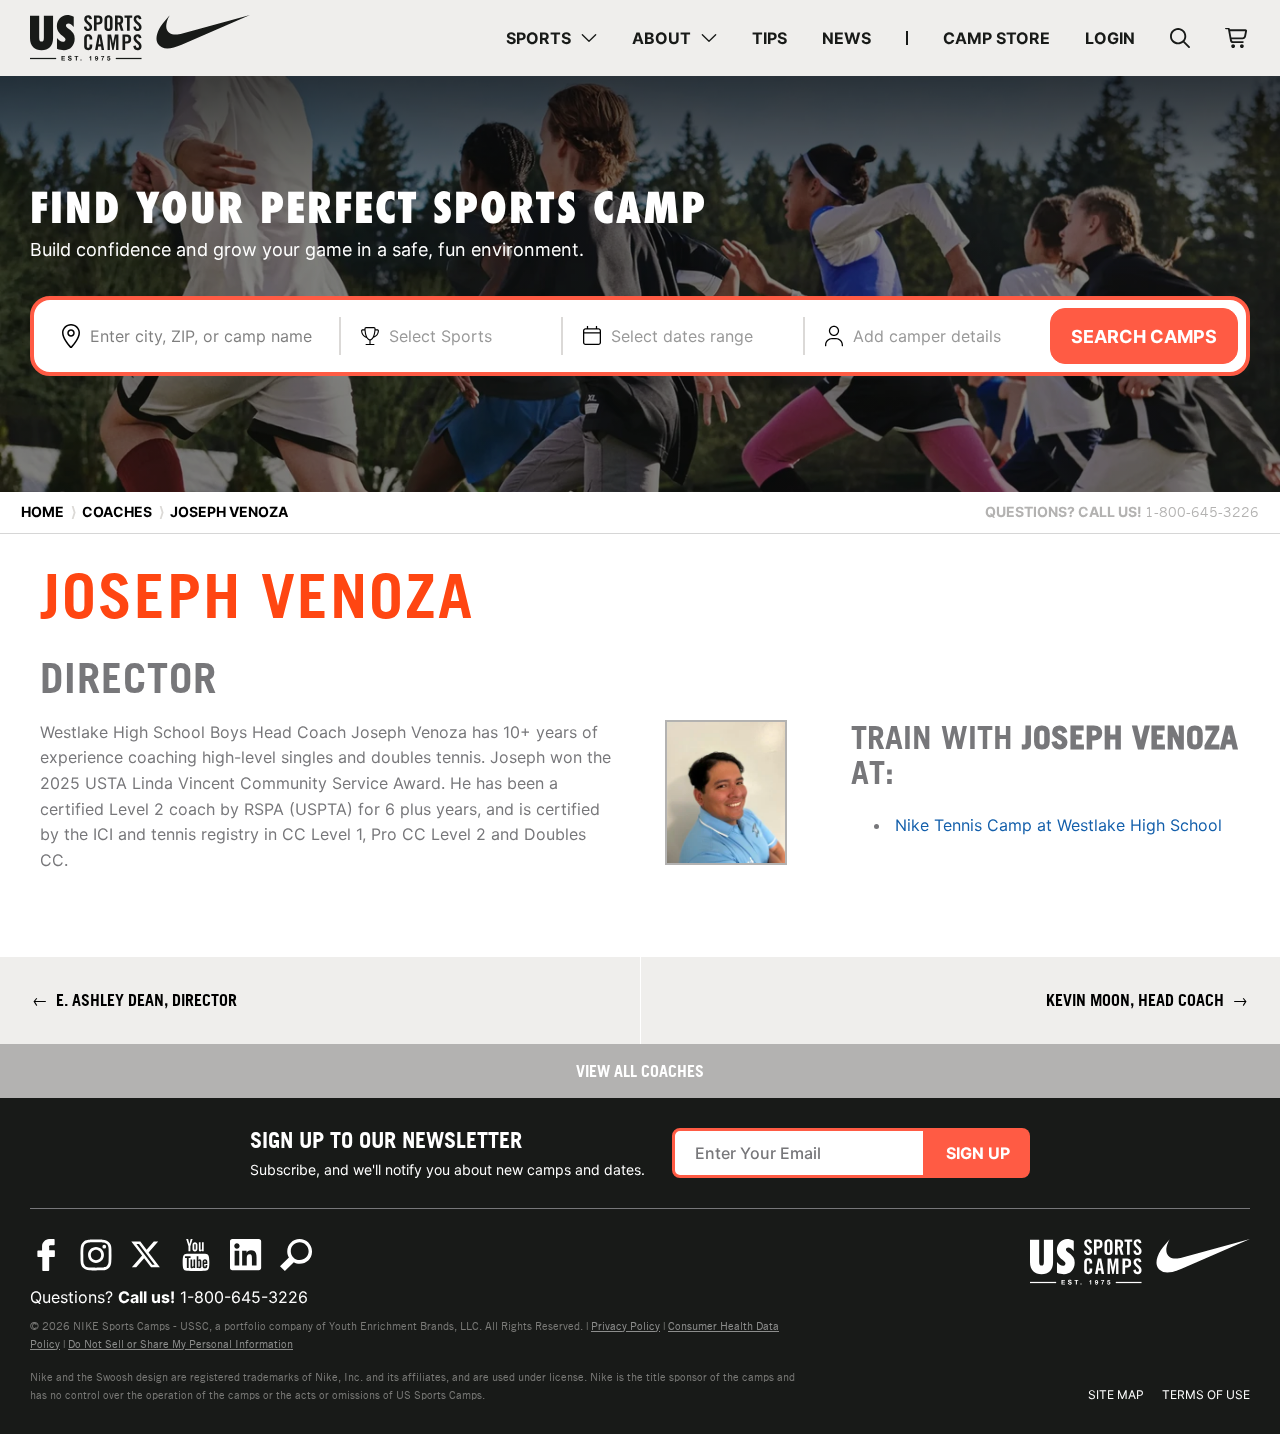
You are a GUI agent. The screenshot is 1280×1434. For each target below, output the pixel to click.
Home (42, 511)
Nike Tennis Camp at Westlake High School (1058, 825)
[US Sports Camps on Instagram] (96, 1255)
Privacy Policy (625, 1326)
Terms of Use (1206, 1394)
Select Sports (440, 336)
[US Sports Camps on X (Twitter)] (146, 1255)
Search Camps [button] (1144, 336)
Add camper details (927, 336)
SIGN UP (978, 1153)
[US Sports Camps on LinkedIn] (246, 1255)
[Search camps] (296, 1255)
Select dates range (682, 336)
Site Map (1116, 1394)
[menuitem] (551, 38)
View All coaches (640, 1071)
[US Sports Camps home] (140, 38)
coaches (117, 511)
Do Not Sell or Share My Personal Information (180, 1344)
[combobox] (204, 336)
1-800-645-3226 (244, 1297)
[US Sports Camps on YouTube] (196, 1255)
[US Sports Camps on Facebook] (46, 1255)
